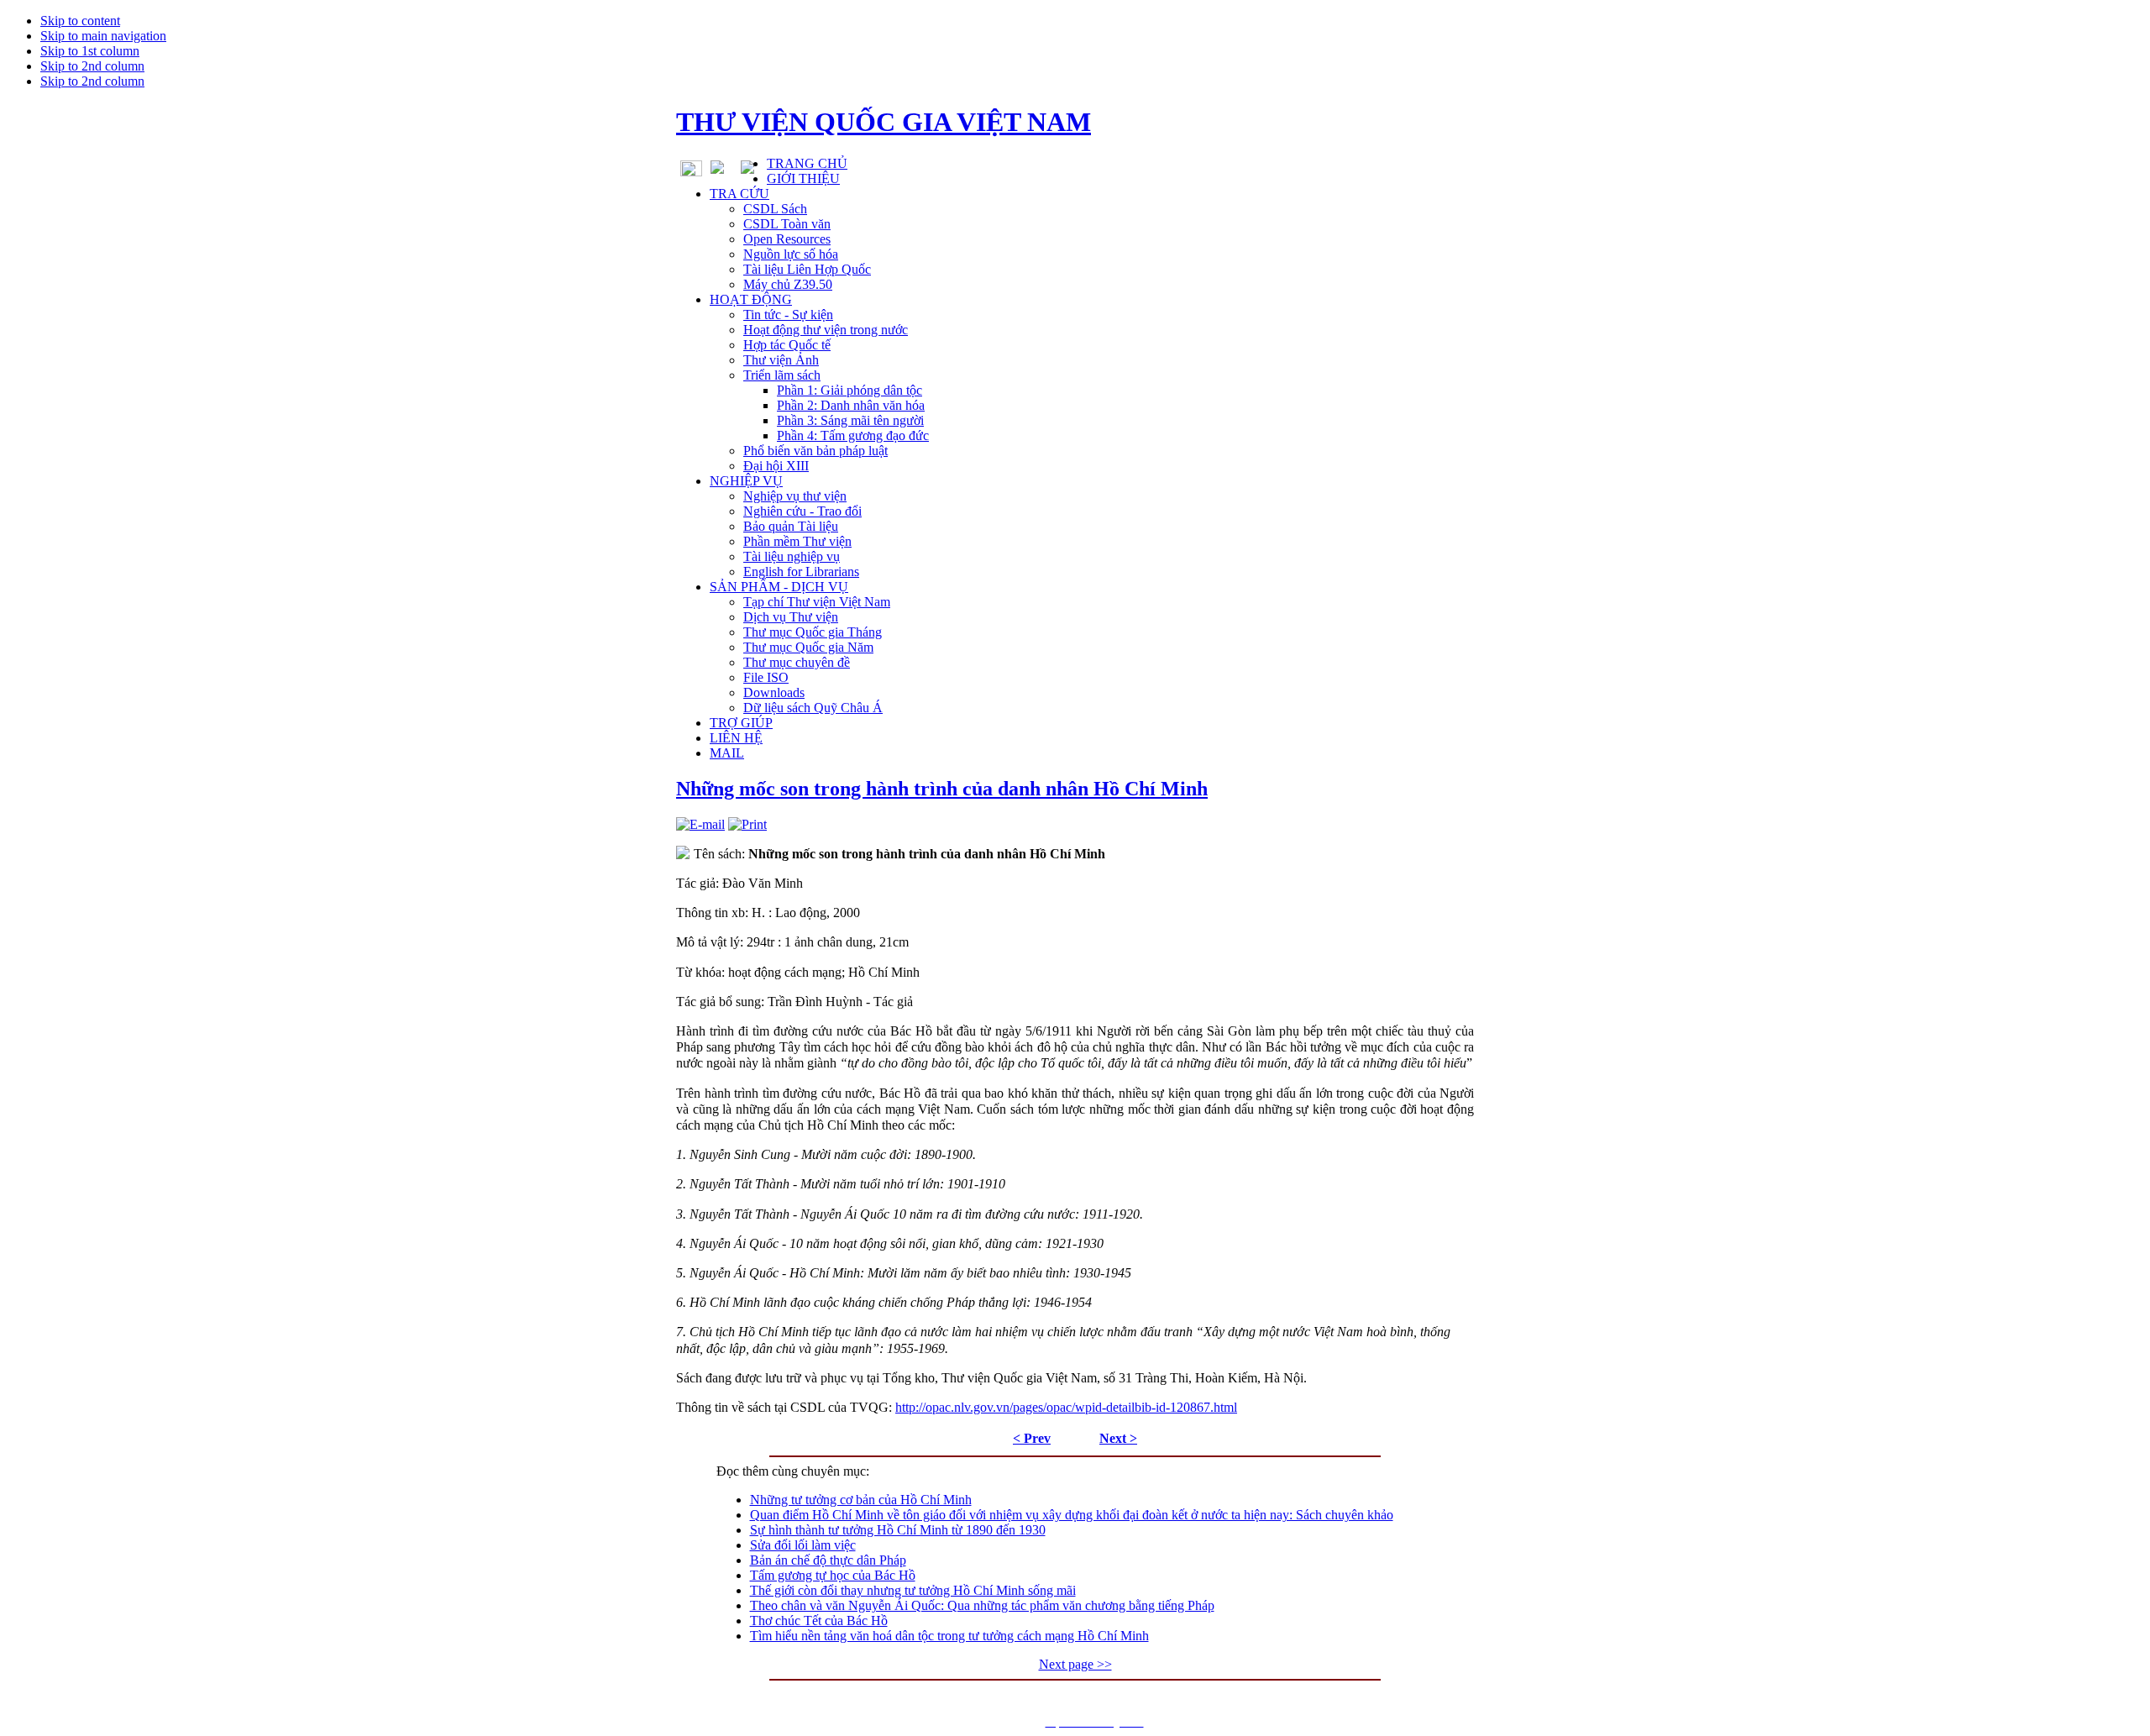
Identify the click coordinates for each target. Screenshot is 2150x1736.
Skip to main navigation (103, 36)
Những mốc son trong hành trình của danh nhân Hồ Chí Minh (942, 789)
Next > (1118, 1438)
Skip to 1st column (90, 51)
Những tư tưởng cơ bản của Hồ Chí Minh (861, 1500)
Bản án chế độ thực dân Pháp (828, 1560)
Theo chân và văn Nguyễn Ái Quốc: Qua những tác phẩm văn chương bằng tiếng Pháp (982, 1605)
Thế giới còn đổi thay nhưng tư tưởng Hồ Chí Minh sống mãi (913, 1590)
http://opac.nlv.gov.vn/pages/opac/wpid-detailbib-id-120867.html (1066, 1407)
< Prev (1032, 1438)
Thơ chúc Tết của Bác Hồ (819, 1621)
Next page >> (1075, 1664)
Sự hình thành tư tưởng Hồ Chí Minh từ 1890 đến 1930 (898, 1530)
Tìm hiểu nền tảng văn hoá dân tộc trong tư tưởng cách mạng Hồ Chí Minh (949, 1636)
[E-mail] (700, 824)
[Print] (747, 824)
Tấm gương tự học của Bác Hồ (833, 1575)
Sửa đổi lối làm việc (803, 1545)
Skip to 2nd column (92, 66)
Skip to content (80, 21)
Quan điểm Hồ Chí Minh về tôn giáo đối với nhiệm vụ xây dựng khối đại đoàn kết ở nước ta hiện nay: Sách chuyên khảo (1072, 1515)
